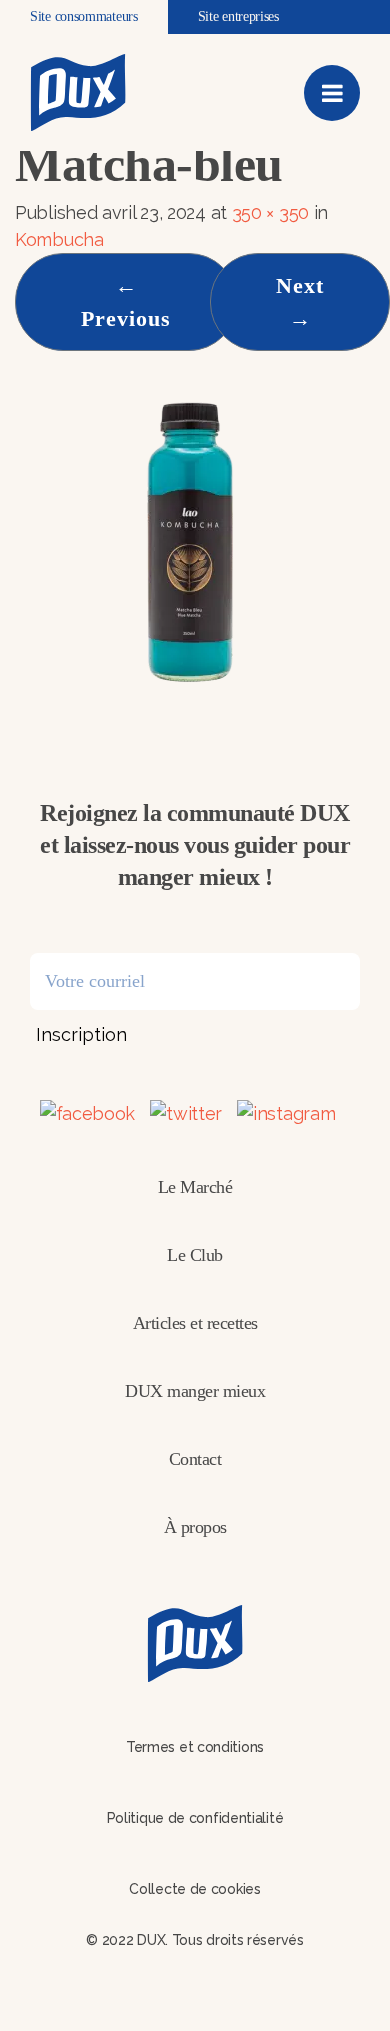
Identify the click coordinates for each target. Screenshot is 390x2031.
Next (300, 302)
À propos (195, 1527)
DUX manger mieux (195, 1391)
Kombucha (59, 239)
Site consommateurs (84, 16)
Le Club (195, 1255)
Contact (195, 1459)
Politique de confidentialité (195, 1818)
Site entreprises (238, 16)
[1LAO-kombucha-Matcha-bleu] (190, 540)
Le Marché (195, 1187)
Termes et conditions (195, 1747)
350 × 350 (270, 212)
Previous (126, 302)
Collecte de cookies (194, 1889)
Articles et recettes (195, 1323)
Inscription (81, 1034)
